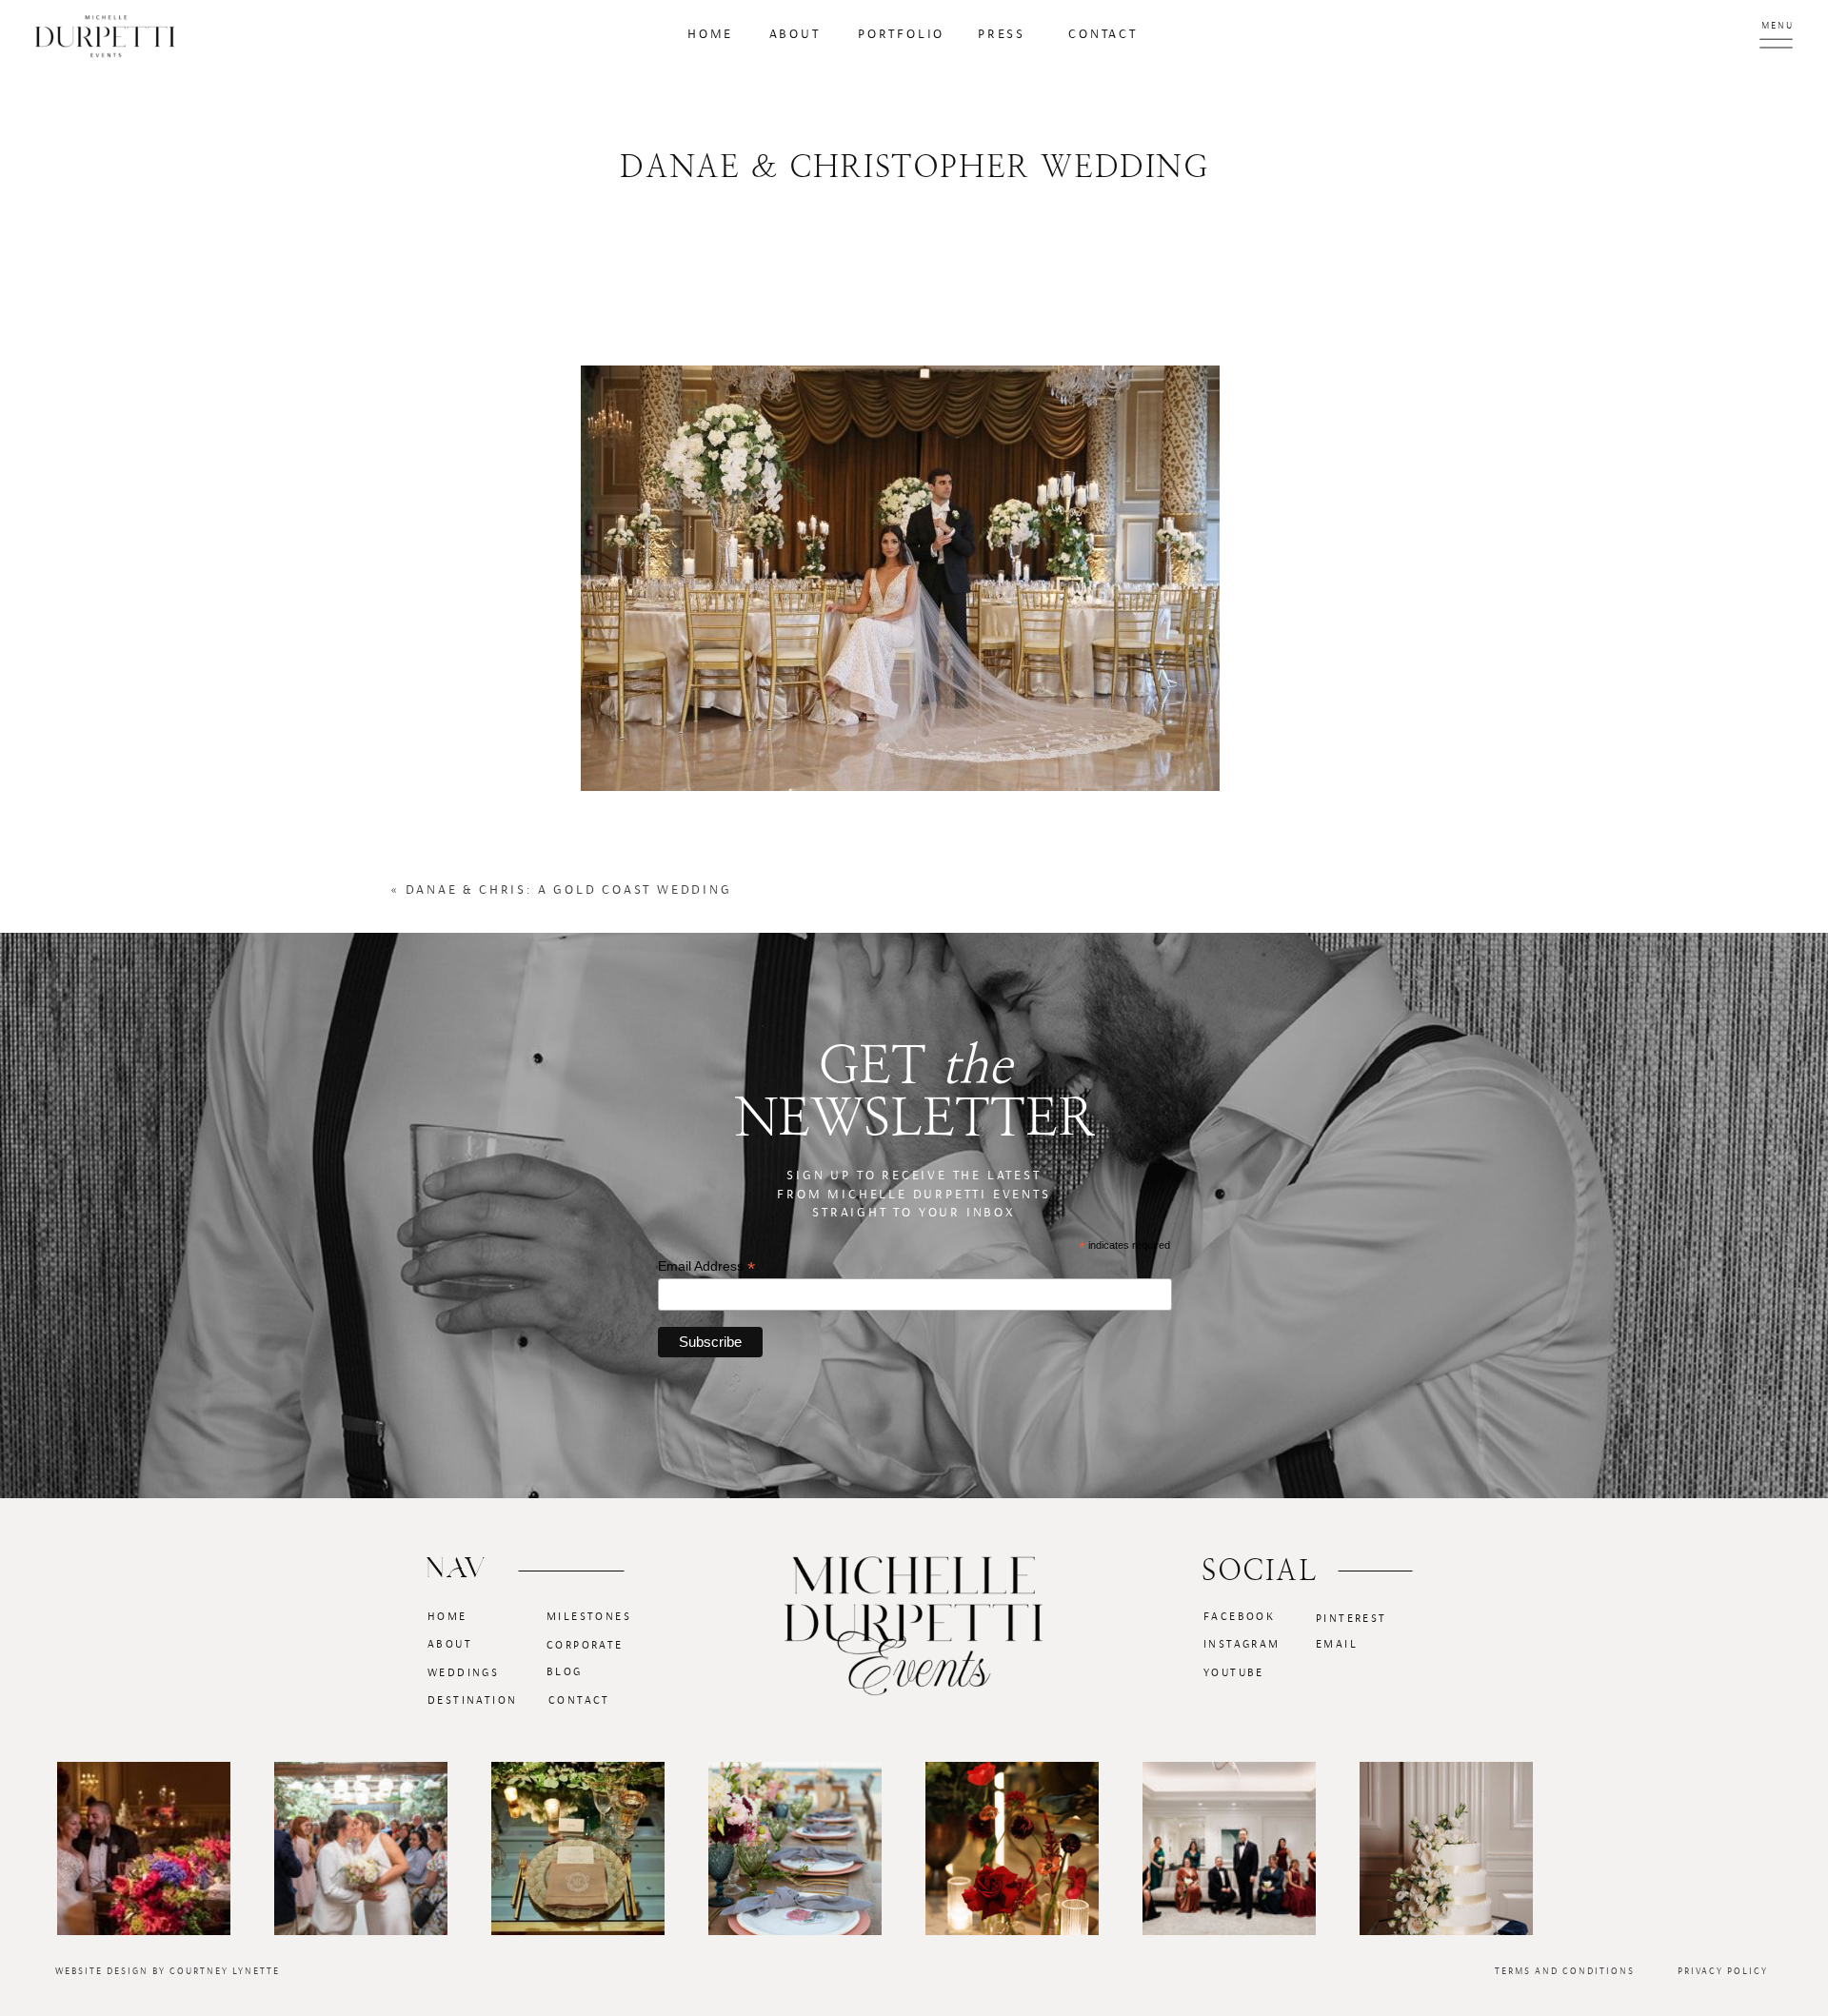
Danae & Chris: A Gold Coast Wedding (569, 890)
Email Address (706, 1266)
